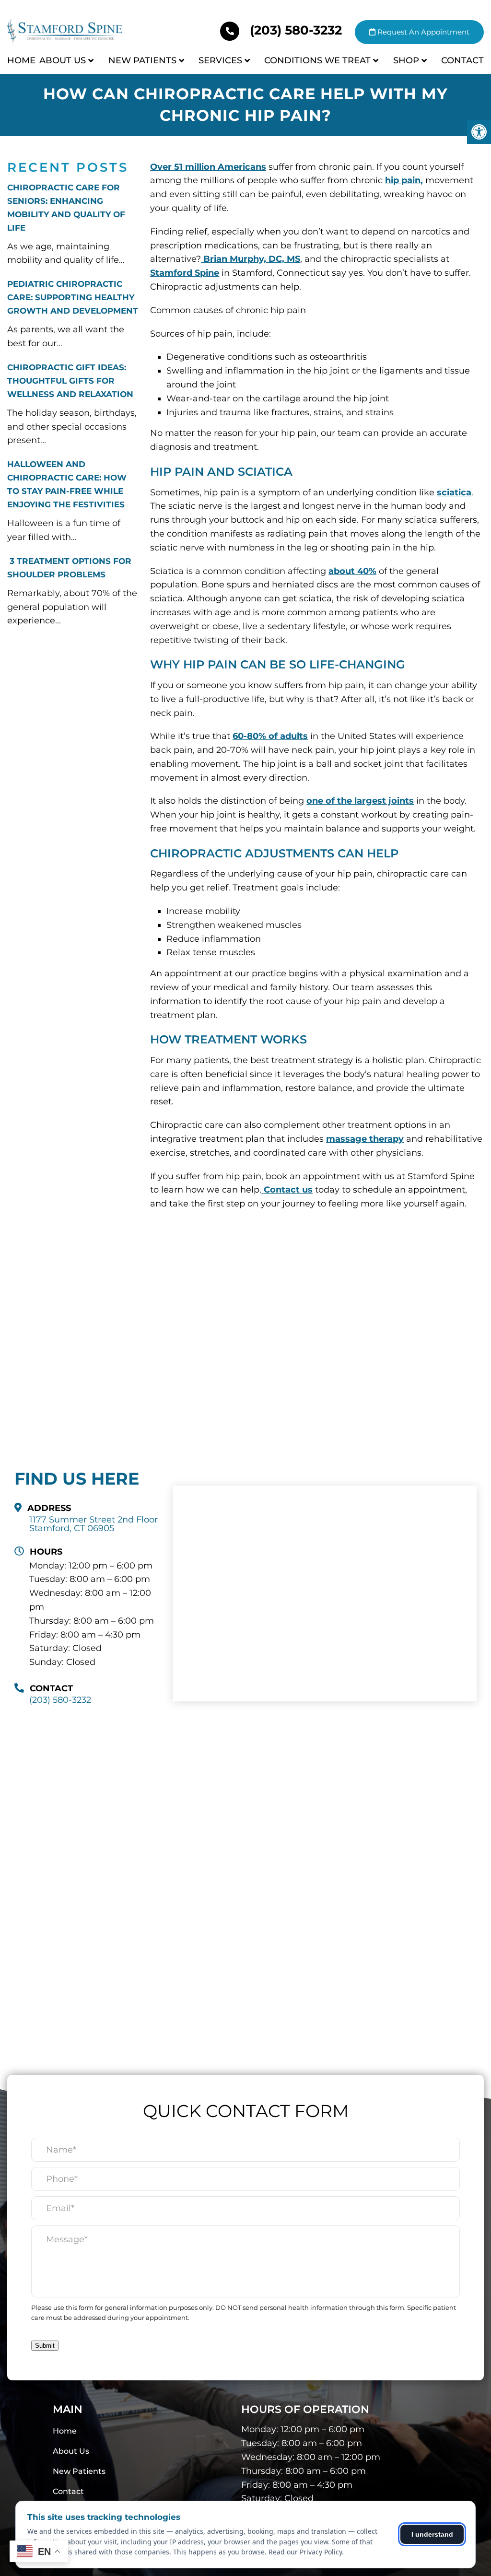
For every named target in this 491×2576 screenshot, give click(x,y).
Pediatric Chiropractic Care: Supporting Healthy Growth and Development (73, 297)
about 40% (352, 571)
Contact (462, 60)
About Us (63, 60)
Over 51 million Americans (208, 167)
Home (21, 60)
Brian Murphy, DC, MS (251, 259)
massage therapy (365, 1139)
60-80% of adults (270, 736)
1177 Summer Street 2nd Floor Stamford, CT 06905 (94, 1524)
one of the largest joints (360, 801)
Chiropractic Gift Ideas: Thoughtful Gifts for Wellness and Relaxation (70, 381)
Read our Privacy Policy (305, 2552)
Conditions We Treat (317, 60)
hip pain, (404, 180)
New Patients (142, 60)
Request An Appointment (422, 32)
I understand (432, 2534)
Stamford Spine (185, 273)
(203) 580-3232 (296, 30)
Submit (45, 2346)
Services (220, 60)
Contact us (287, 1190)
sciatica (454, 492)
